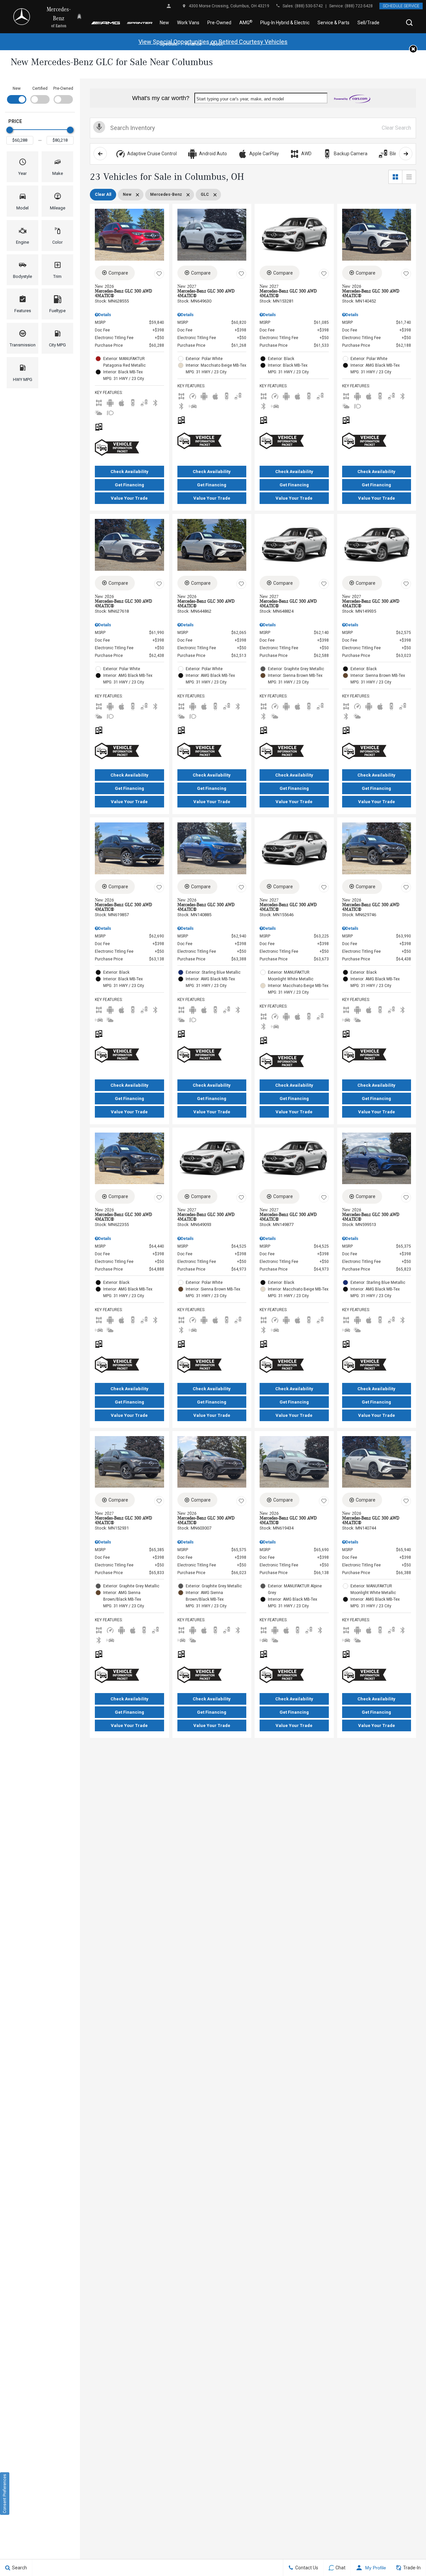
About (216, 44)
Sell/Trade (368, 23)
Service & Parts (333, 23)
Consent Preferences (5, 2494)
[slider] (10, 130)
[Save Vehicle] (159, 274)
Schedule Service (401, 6)
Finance (194, 44)
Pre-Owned (219, 23)
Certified (40, 88)
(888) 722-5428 (359, 6)
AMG (246, 22)
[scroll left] (100, 154)
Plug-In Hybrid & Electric (285, 23)
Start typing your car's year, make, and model (240, 99)
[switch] (17, 94)
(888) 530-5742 (309, 6)
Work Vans (188, 23)
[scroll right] (406, 154)
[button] (409, 23)
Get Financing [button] (129, 485)
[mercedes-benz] (22, 17)
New (164, 23)
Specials (169, 44)
